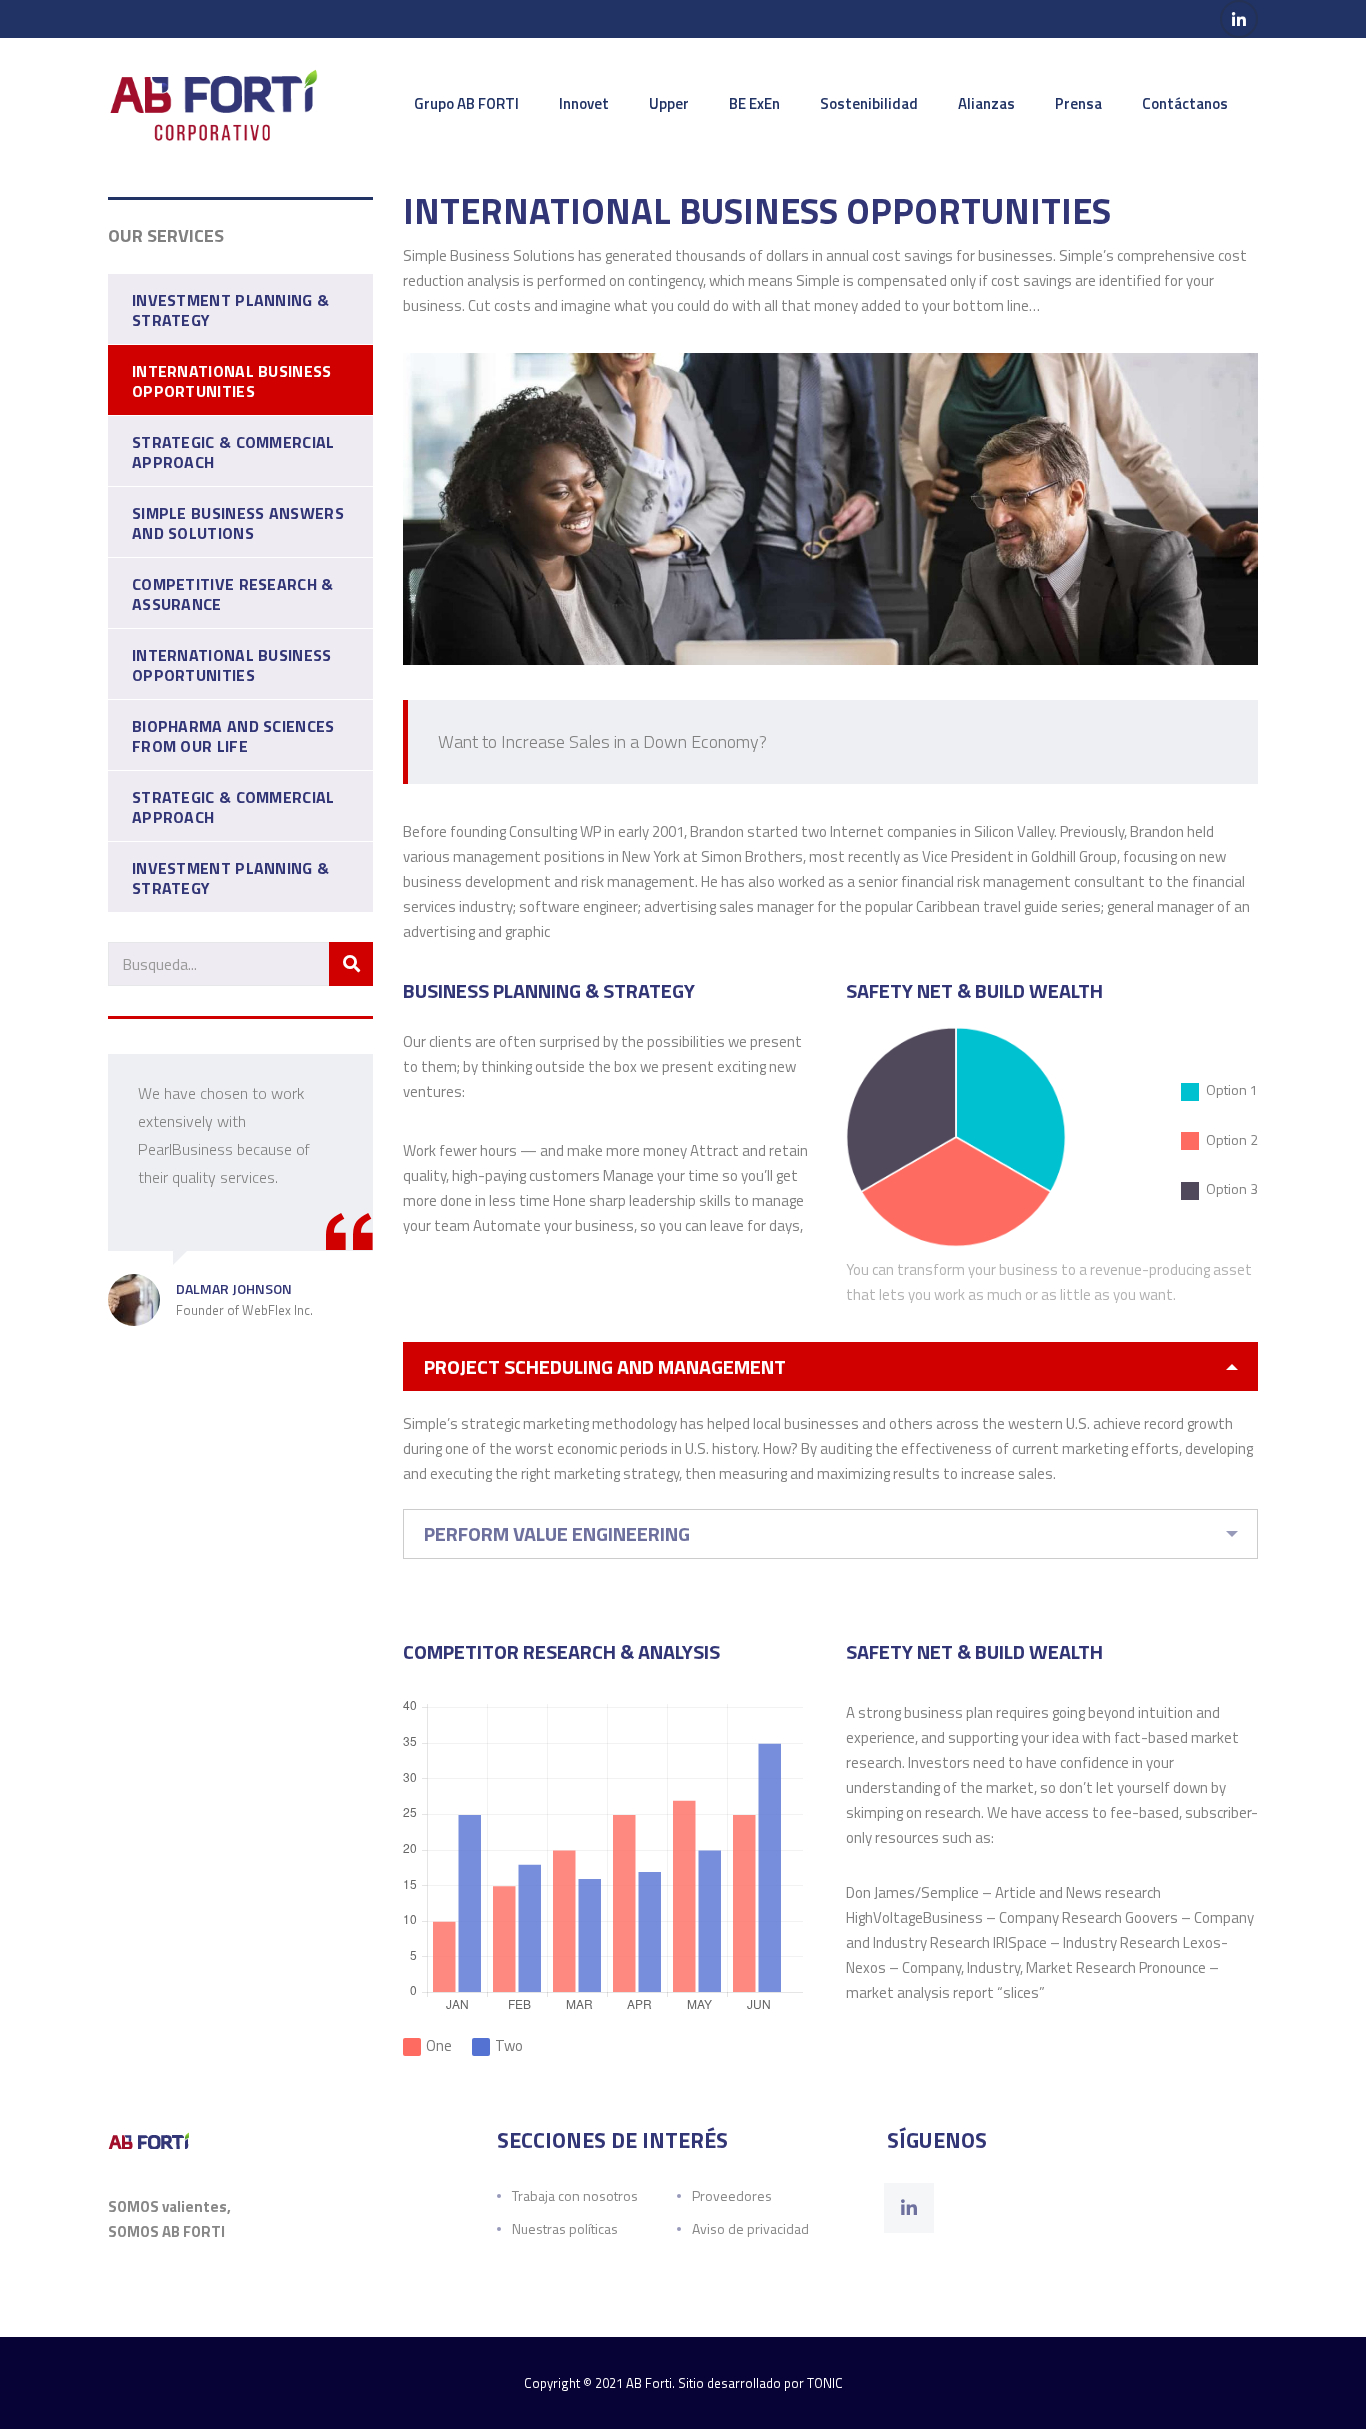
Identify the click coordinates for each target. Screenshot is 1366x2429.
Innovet (584, 103)
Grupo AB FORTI (466, 103)
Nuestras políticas (565, 2228)
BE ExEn (754, 103)
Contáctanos (1185, 103)
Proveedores (732, 2195)
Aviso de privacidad (750, 2228)
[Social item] (909, 2208)
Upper (669, 103)
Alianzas (986, 103)
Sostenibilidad (869, 103)
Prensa (1078, 103)
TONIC (825, 2383)
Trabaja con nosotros (575, 2195)
